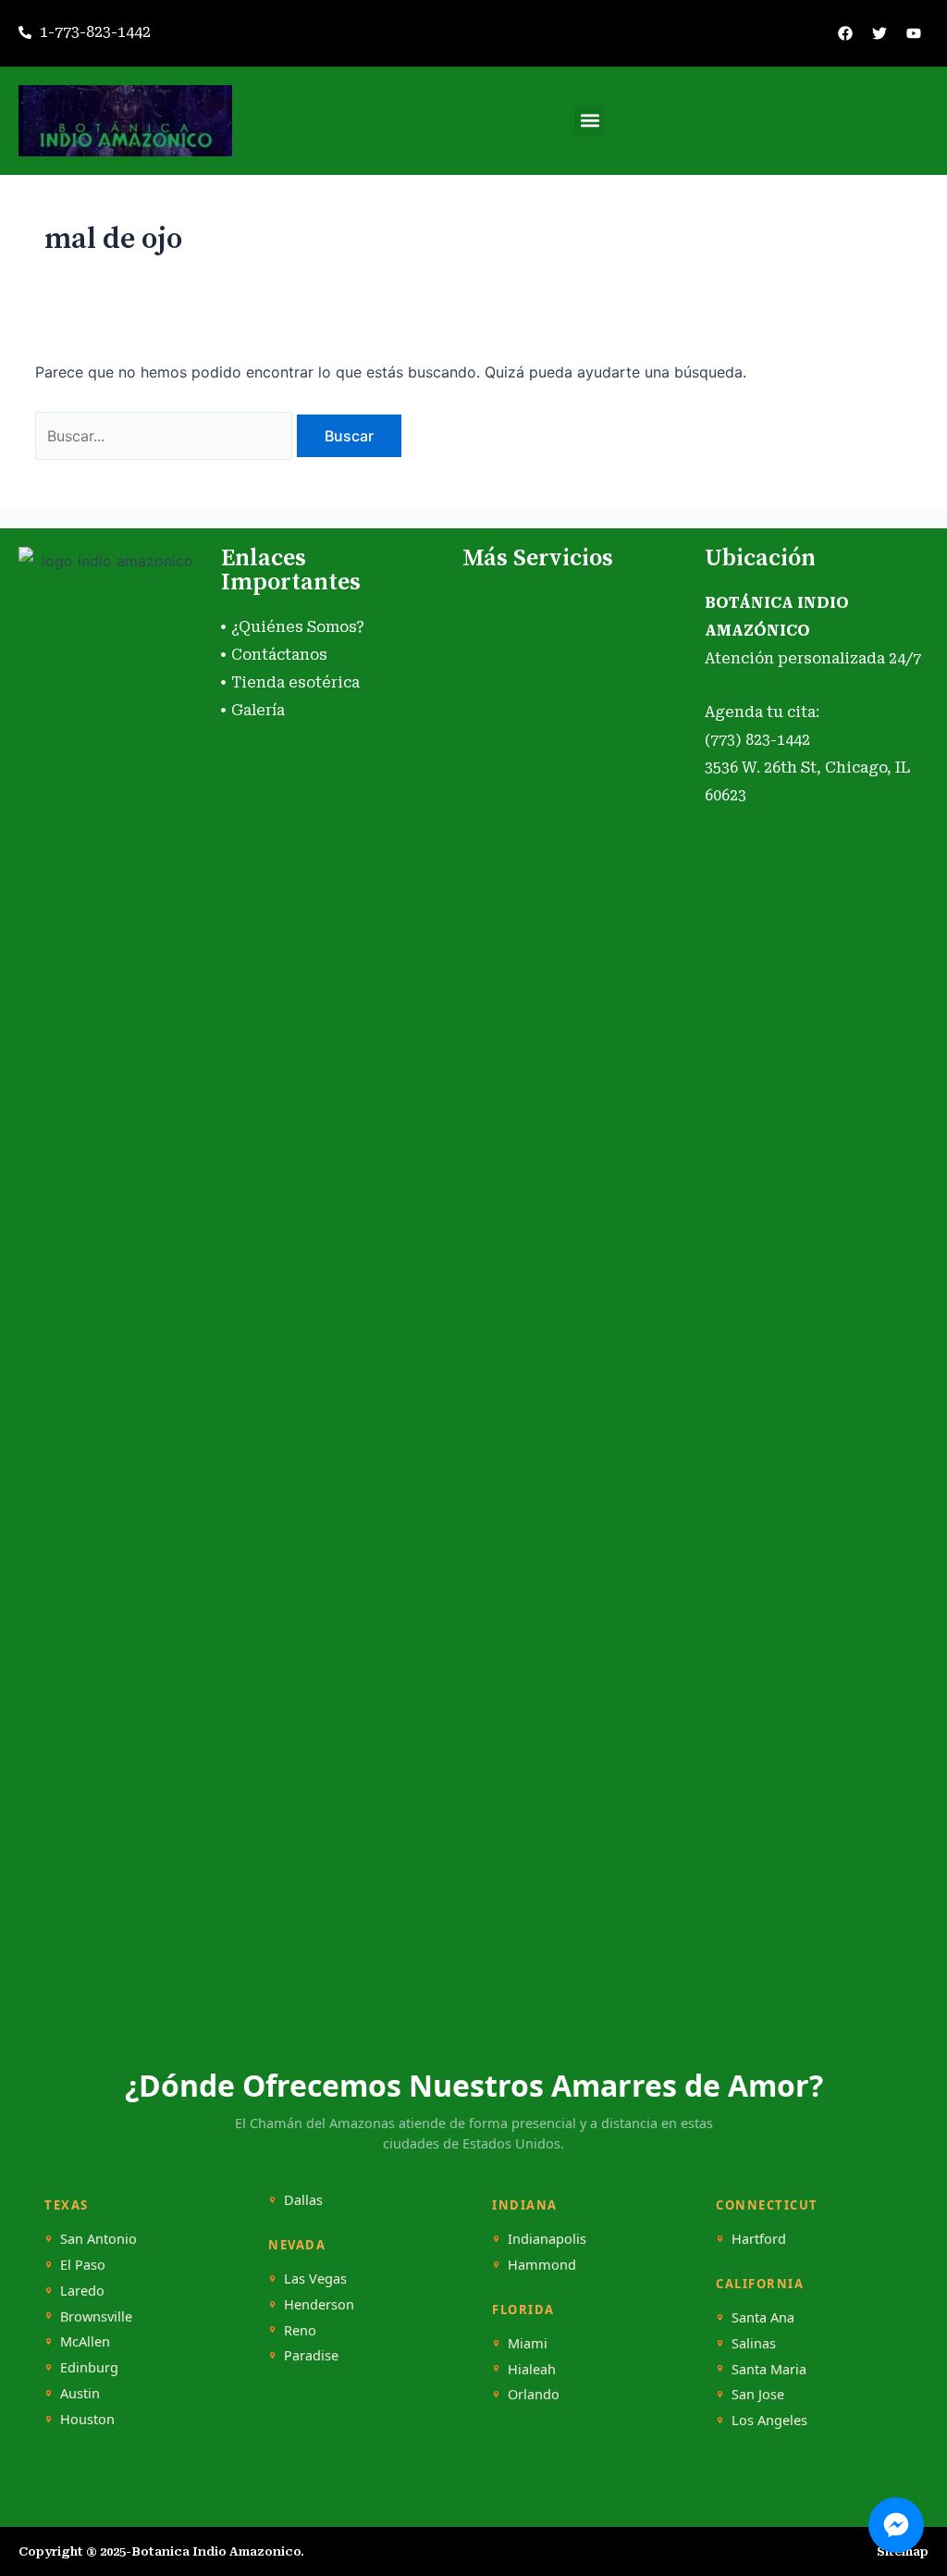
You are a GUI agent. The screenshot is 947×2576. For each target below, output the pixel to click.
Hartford (759, 2239)
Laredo (82, 2291)
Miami (528, 2343)
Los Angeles (769, 2420)
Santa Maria (769, 2369)
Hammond (542, 2265)
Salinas (754, 2343)
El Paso (83, 2265)
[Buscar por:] (166, 436)
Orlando (534, 2394)
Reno (300, 2330)
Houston (87, 2419)
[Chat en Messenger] (896, 2525)
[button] (590, 121)
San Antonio (98, 2239)
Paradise (311, 2355)
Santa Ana (763, 2317)
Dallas (303, 2200)
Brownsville (96, 2316)
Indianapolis (547, 2239)
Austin (80, 2393)
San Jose (758, 2394)
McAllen (85, 2341)
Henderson (319, 2304)
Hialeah (532, 2369)
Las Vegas (315, 2279)
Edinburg (89, 2367)
